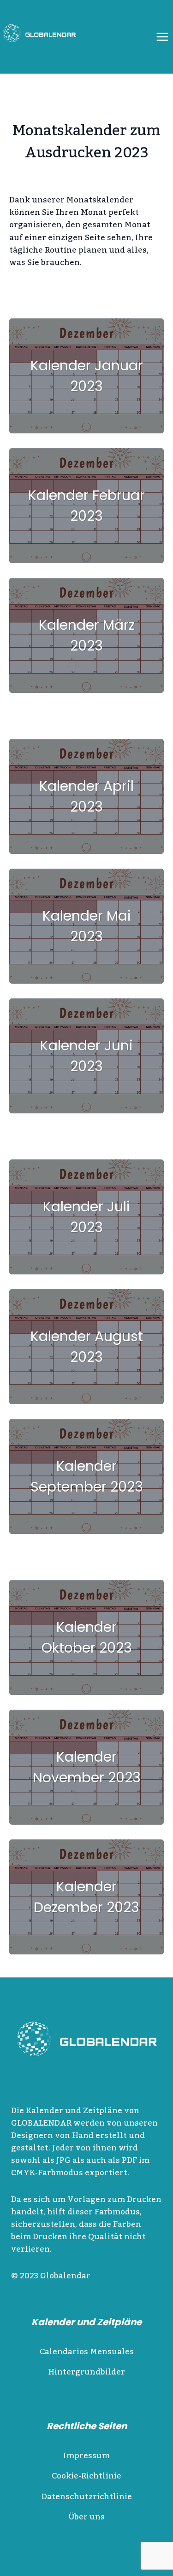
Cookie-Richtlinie (86, 2476)
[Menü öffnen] (162, 37)
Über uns (86, 2517)
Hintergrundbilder (86, 2372)
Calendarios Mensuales (87, 2352)
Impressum (86, 2456)
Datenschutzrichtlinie (87, 2497)
